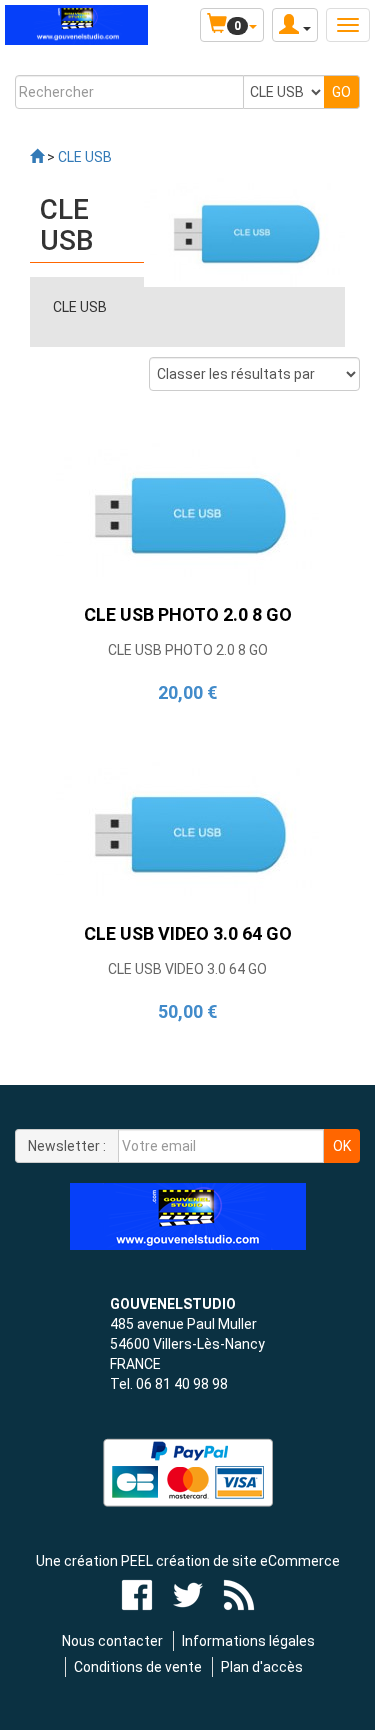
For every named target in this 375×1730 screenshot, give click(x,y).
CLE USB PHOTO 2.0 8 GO (188, 650)
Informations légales (248, 1641)
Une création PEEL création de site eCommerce (188, 1561)
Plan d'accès (262, 1667)
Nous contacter (112, 1641)
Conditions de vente (138, 1667)
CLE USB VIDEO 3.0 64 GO (187, 969)
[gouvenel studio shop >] (37, 157)
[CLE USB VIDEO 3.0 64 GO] (187, 831)
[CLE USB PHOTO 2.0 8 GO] (187, 511)
